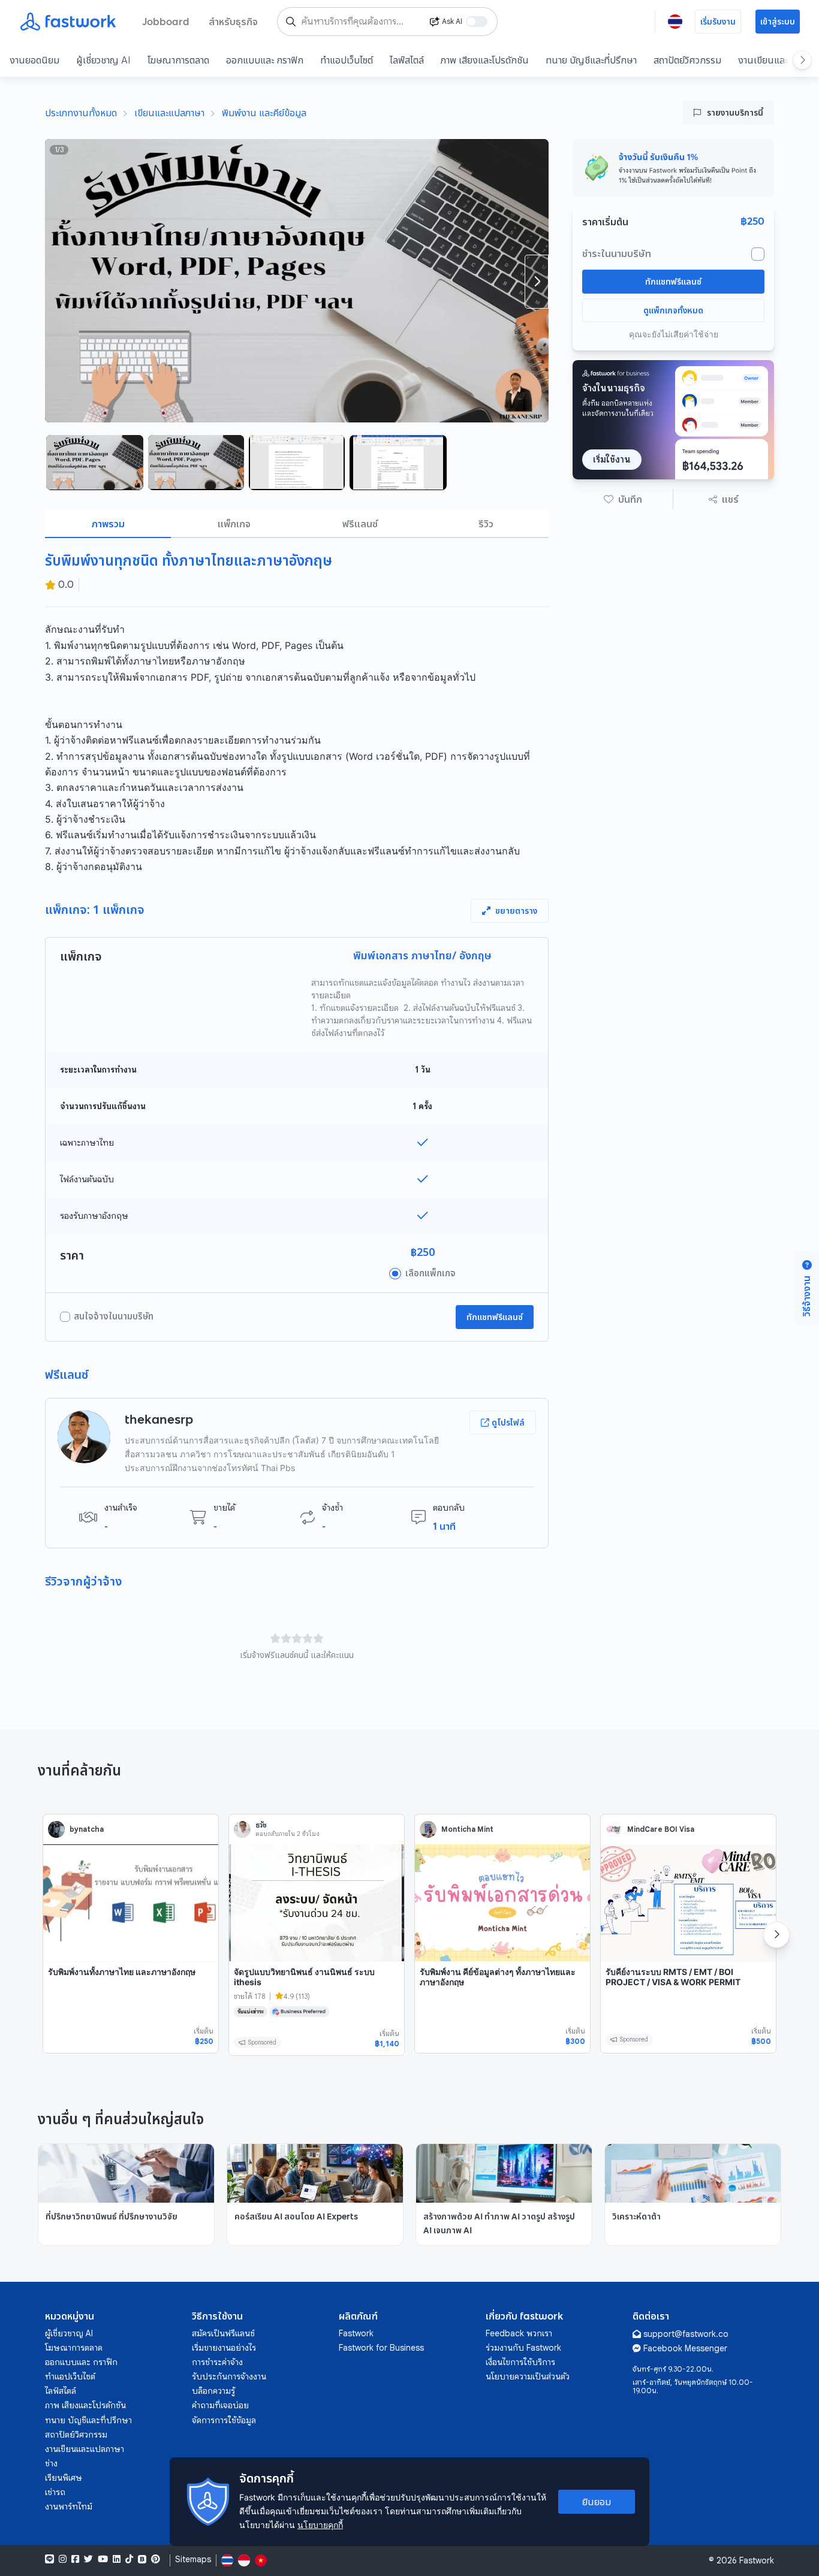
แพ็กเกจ (234, 524)
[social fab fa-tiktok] (129, 2559)
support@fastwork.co (686, 2334)
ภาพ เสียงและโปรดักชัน (485, 60)
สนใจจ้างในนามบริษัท (114, 1316)
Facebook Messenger (685, 2348)
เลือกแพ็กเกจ (430, 1273)
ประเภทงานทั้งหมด (81, 113)
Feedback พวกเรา (519, 2333)
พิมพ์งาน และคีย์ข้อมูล (264, 113)
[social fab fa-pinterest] (156, 2559)
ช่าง (51, 2463)
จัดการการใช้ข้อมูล (224, 2420)
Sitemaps (193, 2560)
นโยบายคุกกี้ (320, 2525)
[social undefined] (142, 2559)
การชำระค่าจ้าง (217, 2362)
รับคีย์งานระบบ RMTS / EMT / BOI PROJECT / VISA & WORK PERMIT (673, 1977)
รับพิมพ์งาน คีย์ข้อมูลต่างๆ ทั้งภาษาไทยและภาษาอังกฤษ (498, 1977)
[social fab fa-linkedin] (117, 2559)
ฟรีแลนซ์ (360, 524)
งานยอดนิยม (34, 60)
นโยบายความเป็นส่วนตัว (528, 2376)
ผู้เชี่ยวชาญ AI (103, 60)
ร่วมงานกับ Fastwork (523, 2348)
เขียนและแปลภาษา (169, 113)
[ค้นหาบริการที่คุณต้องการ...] (291, 22)
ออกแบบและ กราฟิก (265, 60)
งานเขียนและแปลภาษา (85, 2449)
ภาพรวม (108, 524)
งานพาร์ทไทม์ (69, 2506)
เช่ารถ (55, 2492)
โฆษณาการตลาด (178, 60)
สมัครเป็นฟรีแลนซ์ (223, 2333)
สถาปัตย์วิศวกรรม (687, 60)
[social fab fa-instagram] (63, 2559)
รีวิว (486, 524)
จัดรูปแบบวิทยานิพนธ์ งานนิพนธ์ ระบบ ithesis (304, 1977)
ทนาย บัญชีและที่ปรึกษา (591, 60)
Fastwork (356, 2333)
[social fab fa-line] (49, 2559)
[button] (623, 499)
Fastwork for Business (381, 2348)
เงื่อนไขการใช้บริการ (520, 2362)
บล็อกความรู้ (213, 2391)
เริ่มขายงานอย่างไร (224, 2348)
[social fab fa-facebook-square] (75, 2559)
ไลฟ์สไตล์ (407, 60)
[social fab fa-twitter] (88, 2559)
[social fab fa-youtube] (103, 2559)
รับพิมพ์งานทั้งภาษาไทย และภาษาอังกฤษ (122, 1972)
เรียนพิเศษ (64, 2478)
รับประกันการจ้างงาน (229, 2376)
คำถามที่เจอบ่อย (220, 2405)
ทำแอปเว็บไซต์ (347, 60)
